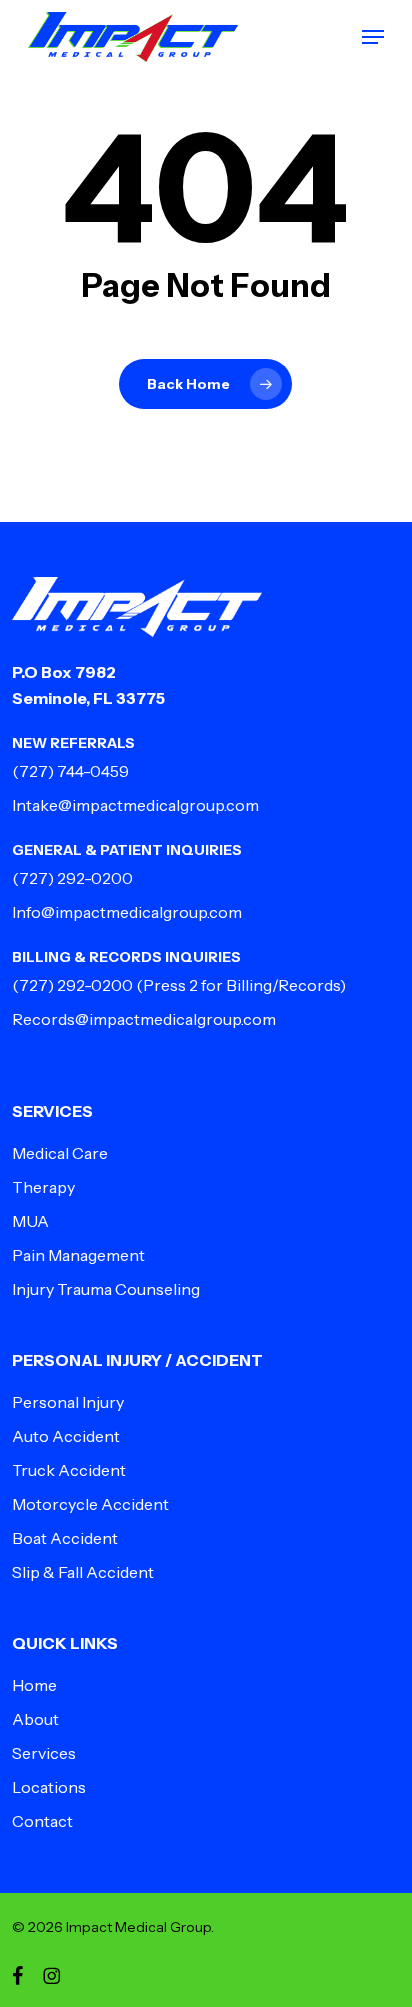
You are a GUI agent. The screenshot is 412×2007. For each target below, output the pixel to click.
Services (44, 1753)
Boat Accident (65, 1538)
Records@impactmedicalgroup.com (144, 1019)
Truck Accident (69, 1470)
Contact (42, 1821)
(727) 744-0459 (70, 771)
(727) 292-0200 (72, 878)
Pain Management (78, 1255)
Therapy (43, 1187)
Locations (49, 1787)
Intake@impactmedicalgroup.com (135, 805)
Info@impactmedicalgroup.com (127, 912)
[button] (373, 37)
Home (34, 1685)
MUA (30, 1221)
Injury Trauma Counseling (106, 1289)
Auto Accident (66, 1436)
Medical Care (60, 1153)
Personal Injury (68, 1402)
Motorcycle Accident (90, 1504)
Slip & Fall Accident (83, 1572)
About (35, 1719)
